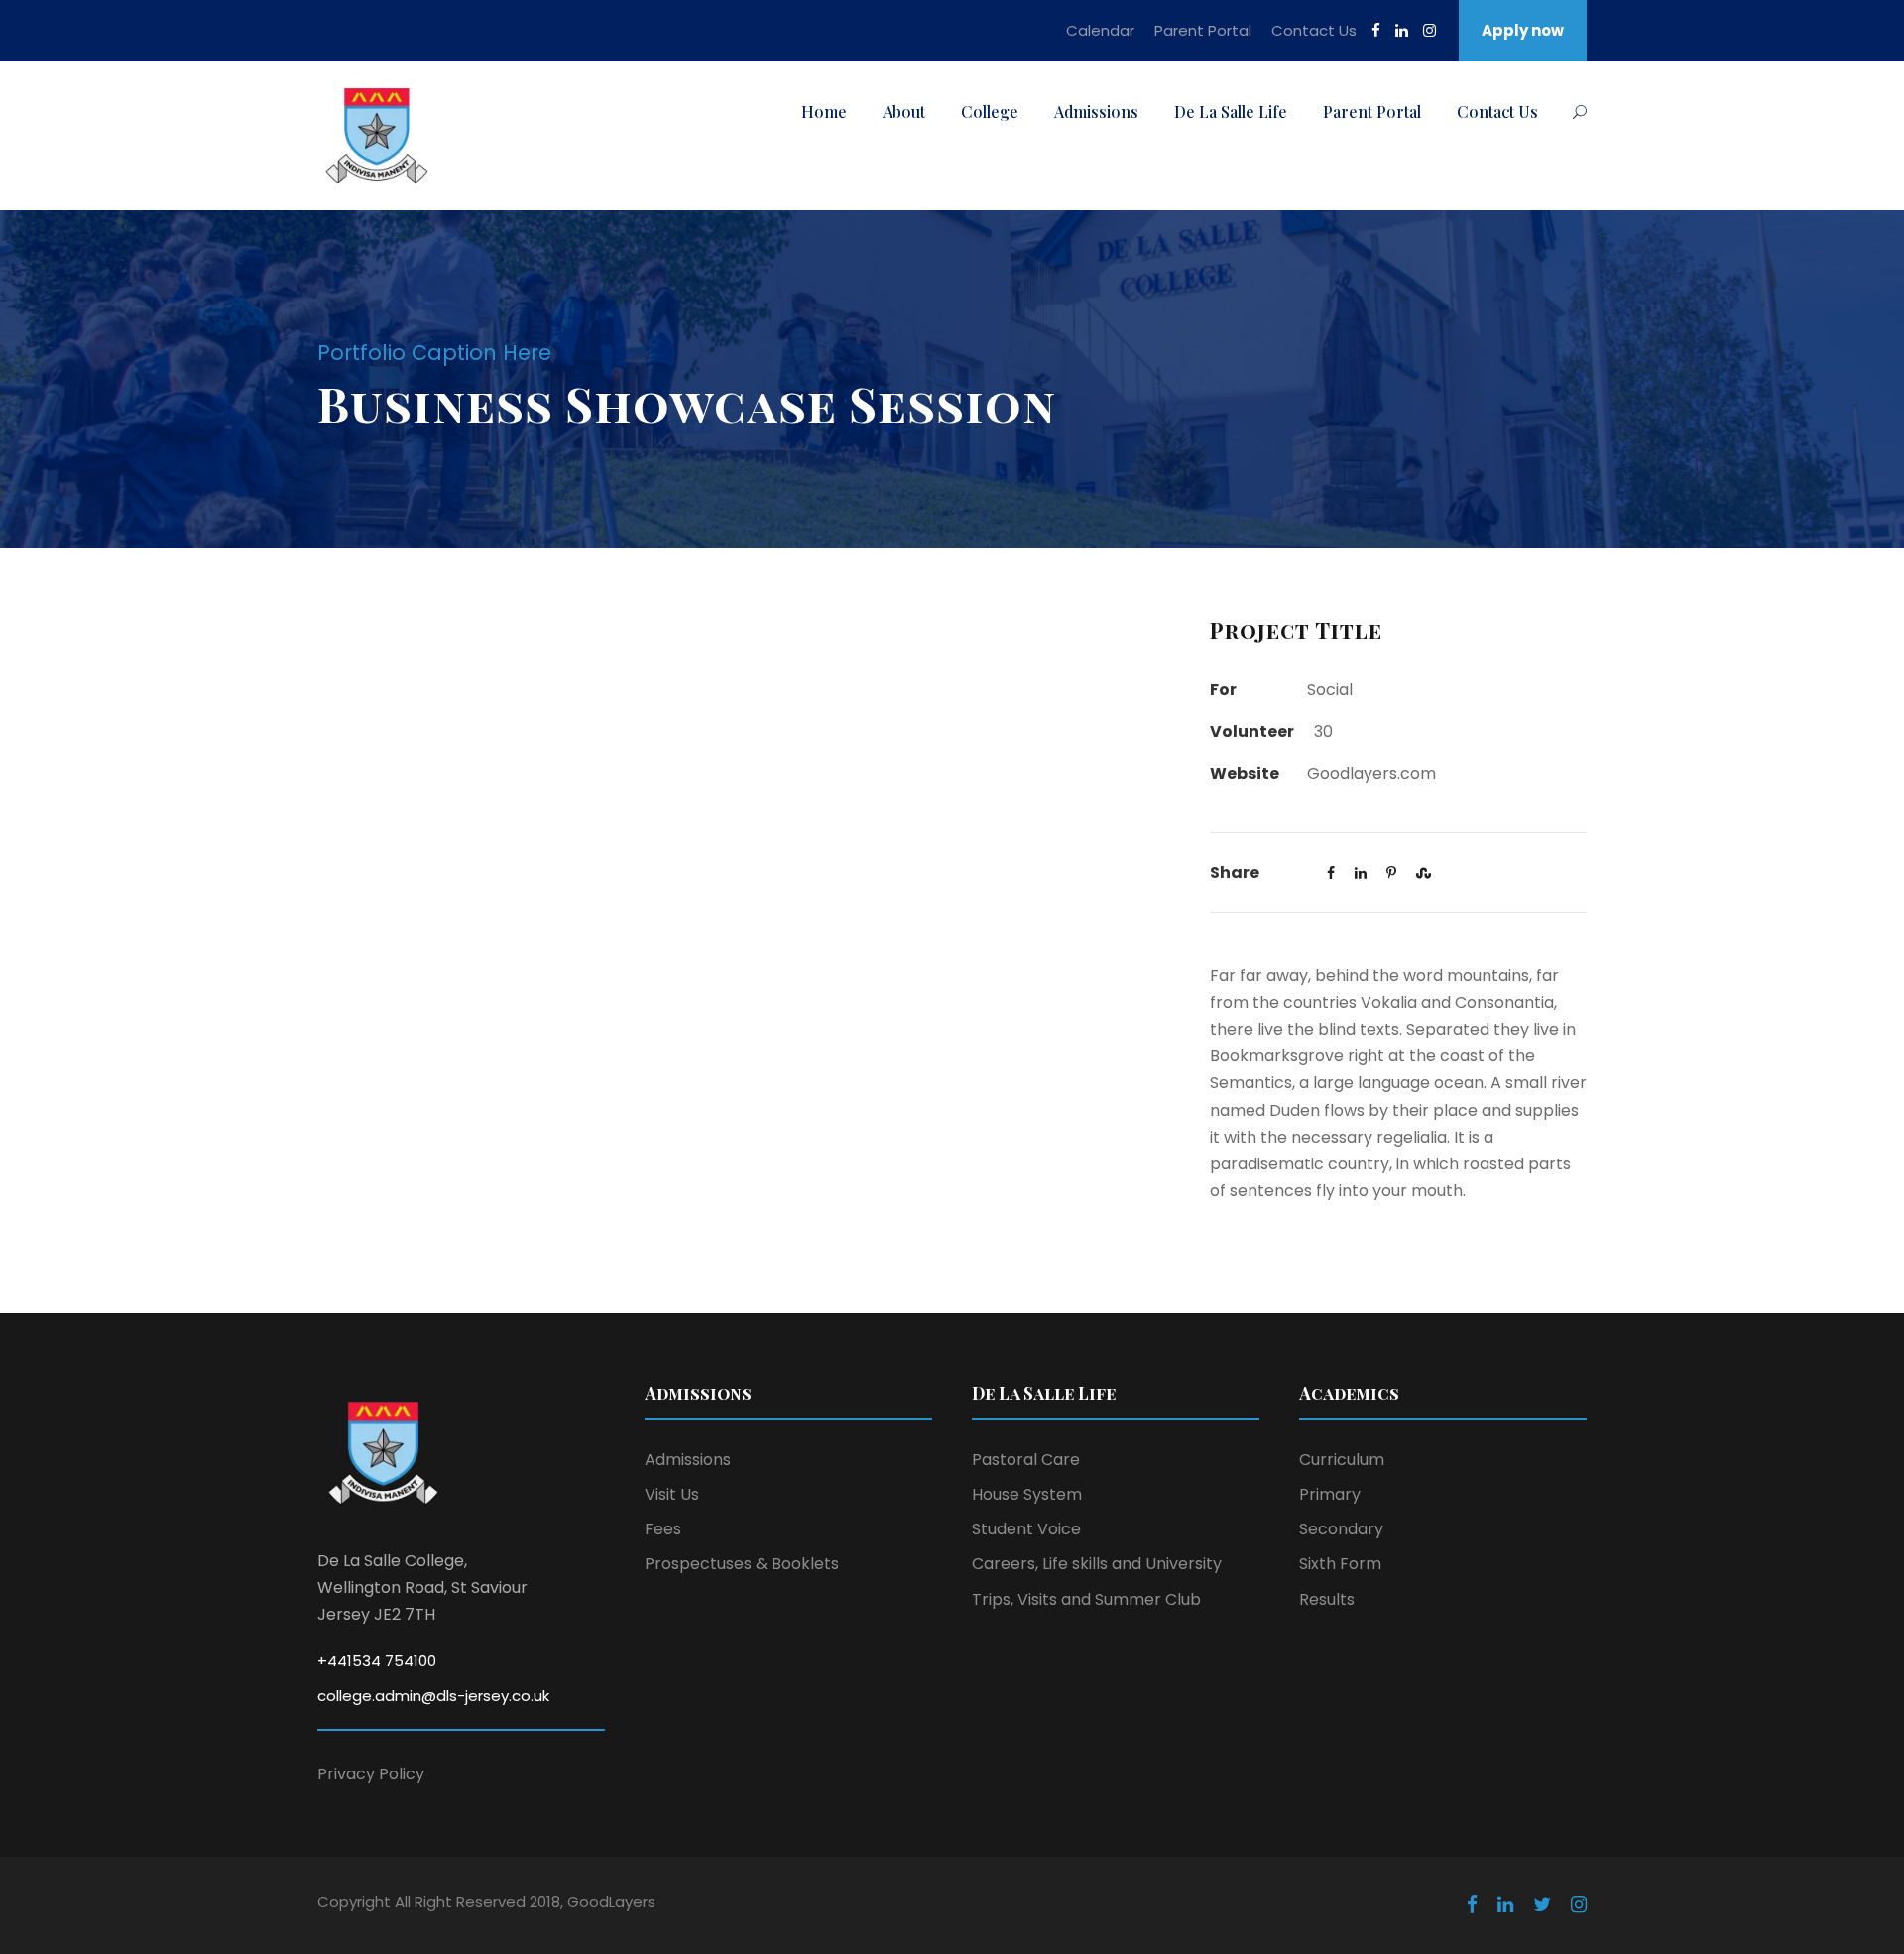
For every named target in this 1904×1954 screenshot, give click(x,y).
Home (824, 112)
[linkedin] (1402, 30)
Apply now (1523, 30)
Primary (1330, 1494)
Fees (663, 1529)
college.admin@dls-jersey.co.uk (433, 1696)
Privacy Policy (371, 1774)
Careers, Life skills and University (1097, 1564)
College (990, 112)
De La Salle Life (1231, 112)
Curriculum (1342, 1460)
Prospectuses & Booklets (742, 1564)
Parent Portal (1203, 30)
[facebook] (1376, 30)
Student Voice (1026, 1529)
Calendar (1100, 30)
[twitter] (1542, 1905)
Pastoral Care (1026, 1460)
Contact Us (1314, 30)
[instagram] (1429, 30)
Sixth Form (1340, 1564)
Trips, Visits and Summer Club (1086, 1599)
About (904, 112)
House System (1027, 1494)
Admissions (1096, 112)
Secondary (1341, 1529)
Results (1327, 1599)
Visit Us (672, 1494)
